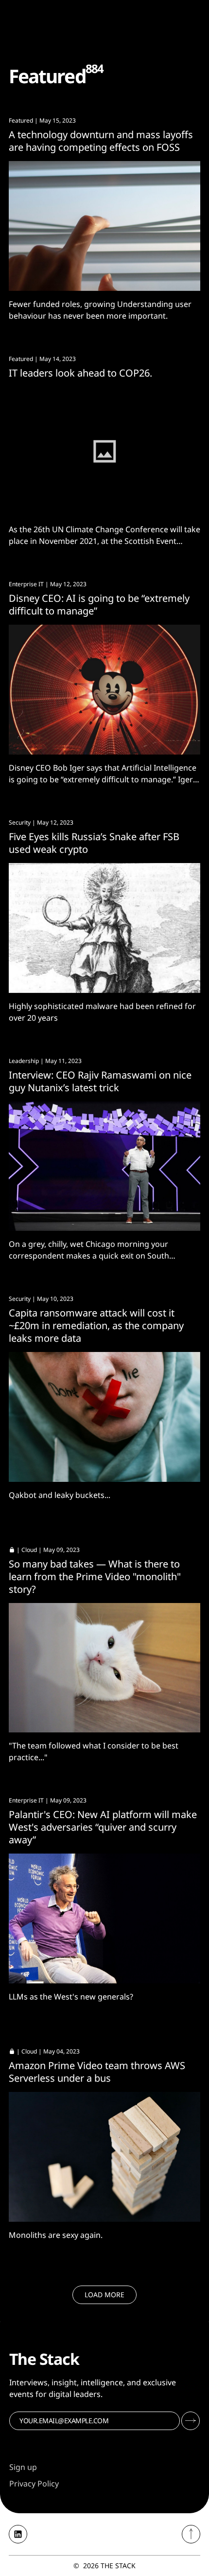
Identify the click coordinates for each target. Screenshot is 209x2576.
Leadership (24, 1061)
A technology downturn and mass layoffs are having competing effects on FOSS (101, 141)
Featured (21, 120)
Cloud (29, 1550)
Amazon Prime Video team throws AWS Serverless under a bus (97, 2072)
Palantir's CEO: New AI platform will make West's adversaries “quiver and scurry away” (103, 1827)
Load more (104, 2295)
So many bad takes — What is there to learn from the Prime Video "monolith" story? (95, 1576)
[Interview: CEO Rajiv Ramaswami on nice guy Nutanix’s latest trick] (104, 1166)
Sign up (23, 2467)
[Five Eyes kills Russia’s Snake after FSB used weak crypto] (104, 928)
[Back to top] (191, 2534)
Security (20, 822)
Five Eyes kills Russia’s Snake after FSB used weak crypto (94, 843)
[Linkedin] (18, 2534)
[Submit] (191, 2421)
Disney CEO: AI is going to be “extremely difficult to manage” (99, 604)
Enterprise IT (26, 584)
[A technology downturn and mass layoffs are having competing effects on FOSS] (104, 226)
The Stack (118, 2566)
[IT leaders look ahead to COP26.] (104, 452)
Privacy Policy (34, 2484)
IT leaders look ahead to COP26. (80, 373)
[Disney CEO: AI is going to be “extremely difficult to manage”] (104, 690)
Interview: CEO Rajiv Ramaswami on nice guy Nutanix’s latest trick (100, 1081)
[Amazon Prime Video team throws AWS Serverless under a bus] (104, 2157)
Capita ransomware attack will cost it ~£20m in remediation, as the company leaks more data (96, 1325)
